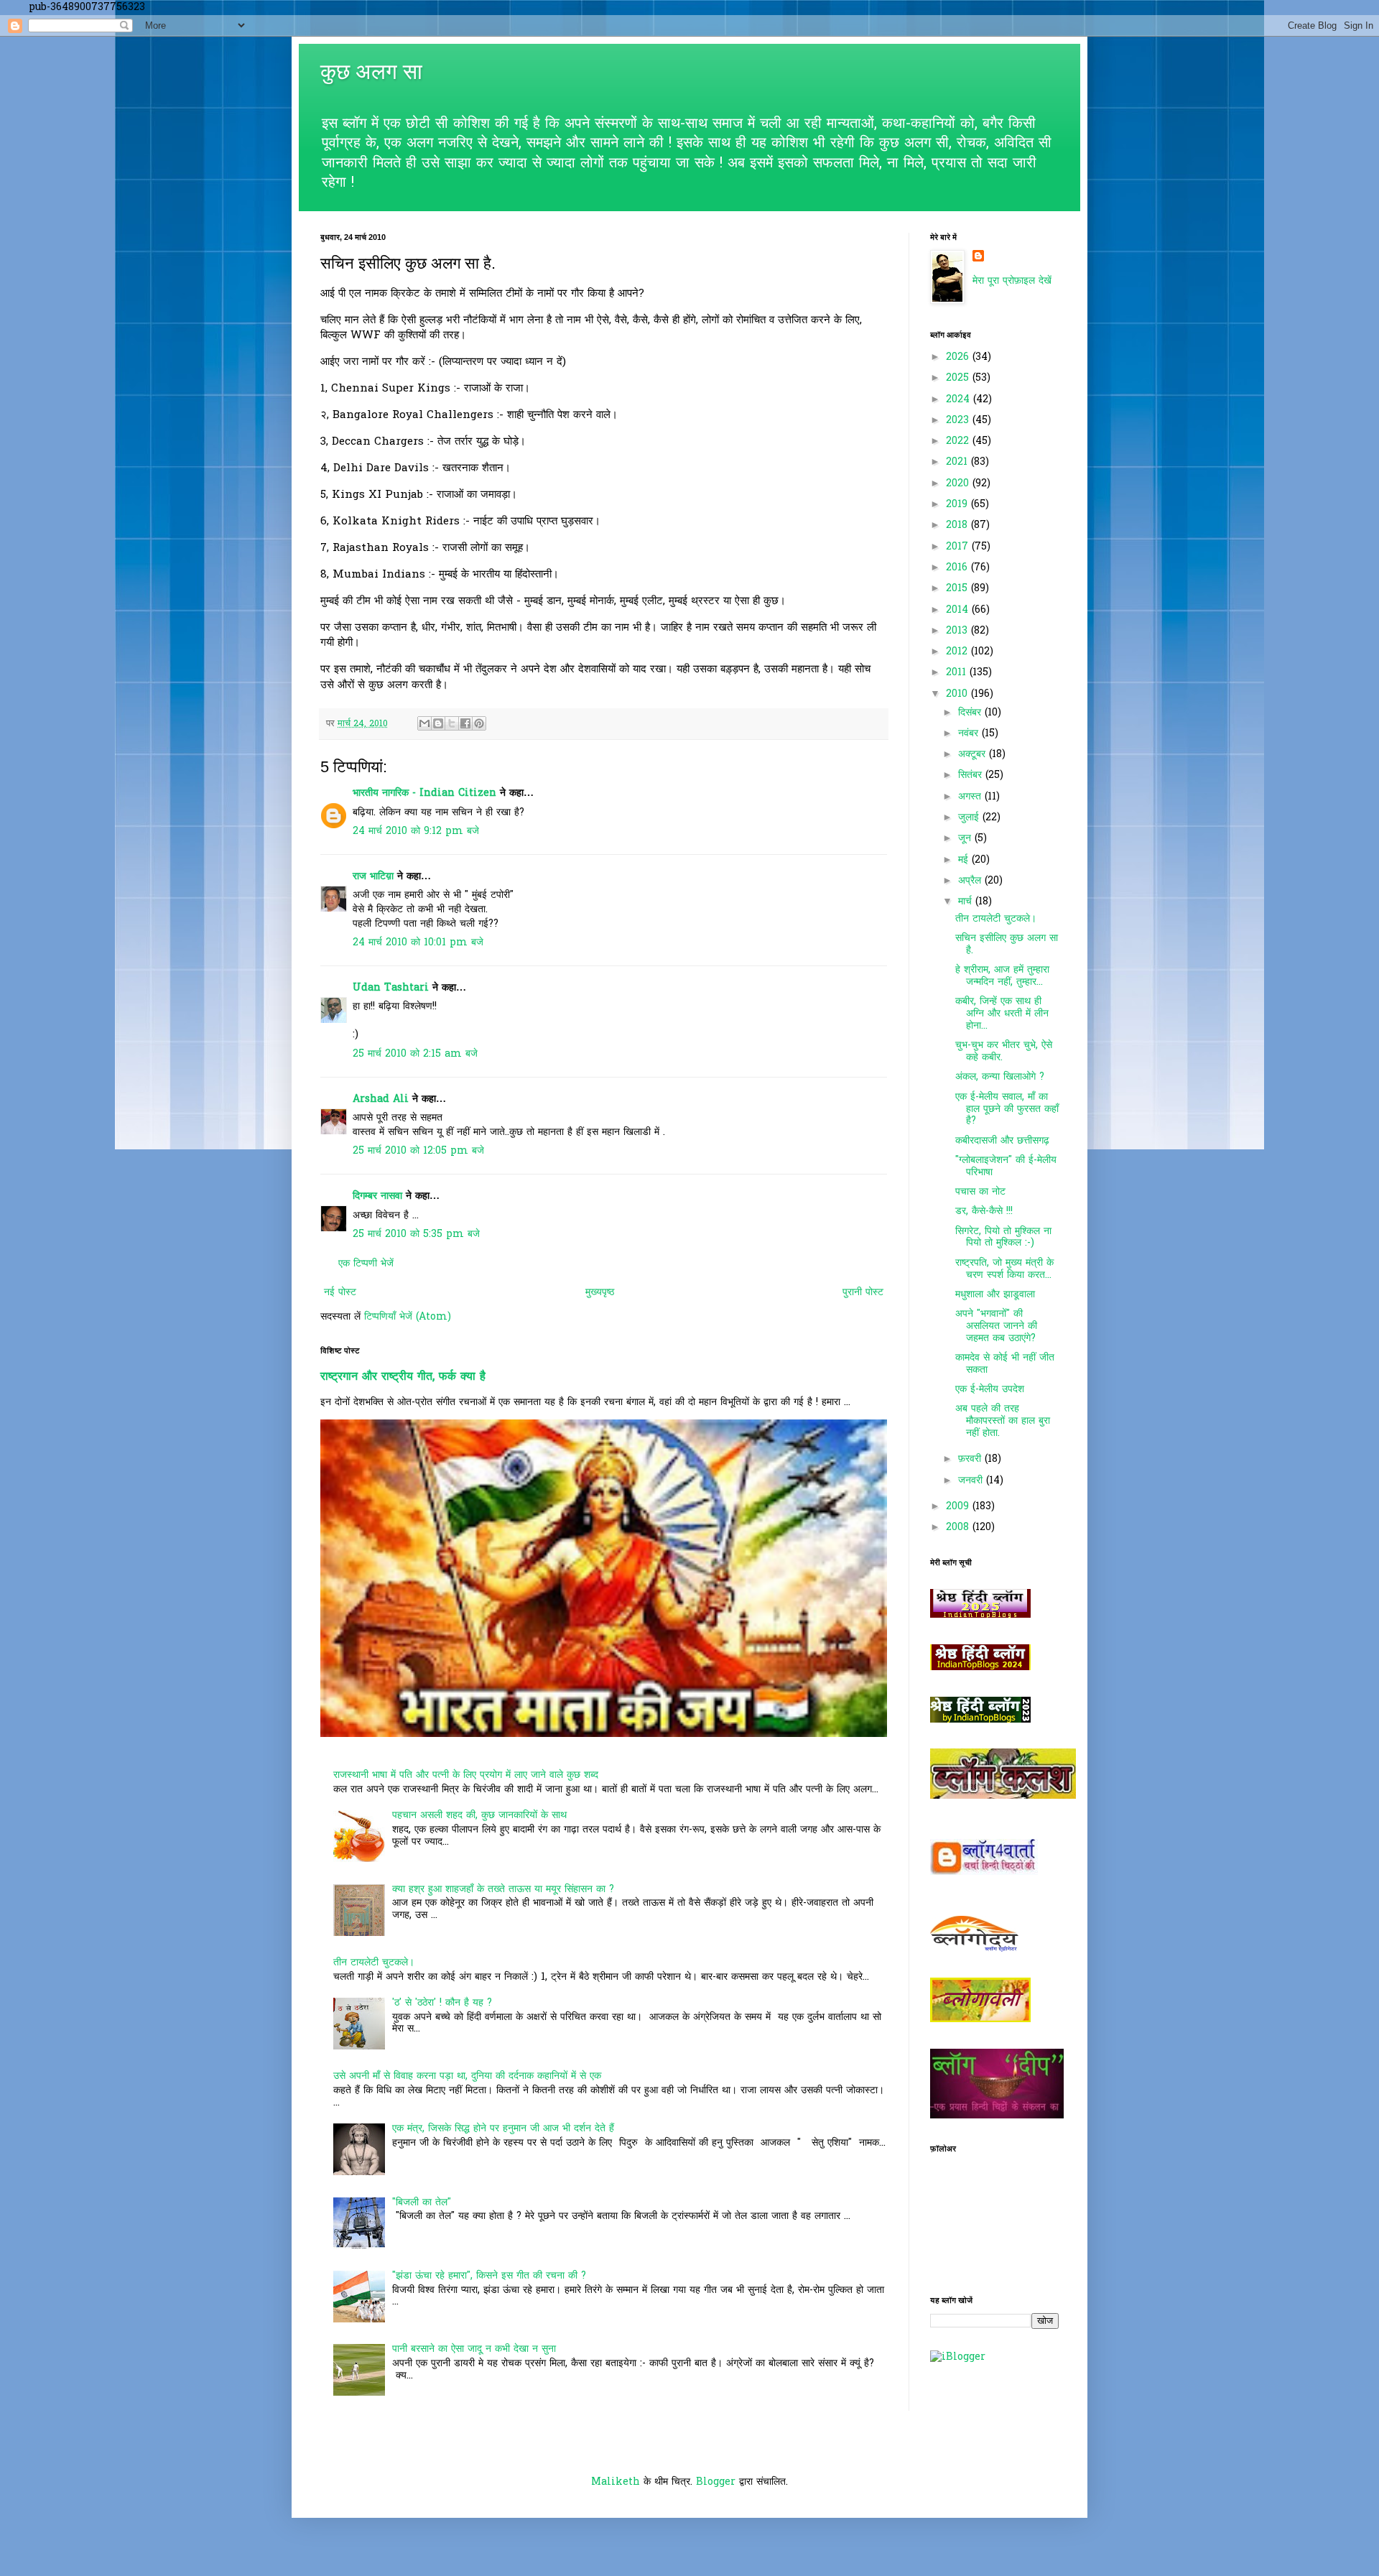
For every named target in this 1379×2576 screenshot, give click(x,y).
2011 (958, 673)
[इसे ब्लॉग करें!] (438, 723)
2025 (959, 378)
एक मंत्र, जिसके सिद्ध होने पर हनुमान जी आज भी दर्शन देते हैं (503, 2129)
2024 (960, 400)
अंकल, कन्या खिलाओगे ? (1000, 1077)
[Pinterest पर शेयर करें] (479, 723)
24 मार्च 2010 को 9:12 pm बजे (416, 831)
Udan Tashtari (391, 988)
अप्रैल (971, 881)
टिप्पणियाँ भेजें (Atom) (408, 1317)
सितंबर (972, 775)
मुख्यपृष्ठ (600, 1293)
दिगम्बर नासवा (377, 1196)
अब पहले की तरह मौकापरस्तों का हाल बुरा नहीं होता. (1003, 1421)
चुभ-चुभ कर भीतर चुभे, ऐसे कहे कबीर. (1004, 1052)
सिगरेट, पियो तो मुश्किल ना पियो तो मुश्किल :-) (1003, 1238)
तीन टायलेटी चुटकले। (374, 1963)
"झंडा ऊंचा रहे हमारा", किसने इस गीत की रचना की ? (489, 2276)
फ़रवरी (971, 1459)
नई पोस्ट (340, 1293)
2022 (959, 441)
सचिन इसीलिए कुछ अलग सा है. (1007, 945)
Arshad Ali (381, 1099)
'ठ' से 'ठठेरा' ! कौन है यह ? (442, 2003)
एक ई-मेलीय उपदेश (990, 1390)
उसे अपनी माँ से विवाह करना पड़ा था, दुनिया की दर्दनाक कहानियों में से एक (467, 2076)
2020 (959, 484)
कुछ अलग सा (371, 71)
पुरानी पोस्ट (863, 1293)
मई (965, 860)
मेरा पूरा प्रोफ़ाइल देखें (1012, 281)
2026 (959, 357)
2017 (959, 547)
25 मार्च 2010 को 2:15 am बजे (415, 1054)
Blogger (716, 2482)
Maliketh (616, 2482)
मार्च (967, 902)
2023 (959, 421)
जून (966, 839)
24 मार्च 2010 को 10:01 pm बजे (418, 943)
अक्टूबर (974, 755)
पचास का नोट (980, 1192)
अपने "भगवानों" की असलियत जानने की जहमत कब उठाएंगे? (996, 1326)
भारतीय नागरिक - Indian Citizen (424, 793)
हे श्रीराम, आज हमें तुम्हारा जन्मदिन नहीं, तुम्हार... (1002, 976)
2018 (958, 525)
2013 (958, 631)
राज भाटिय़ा (373, 877)
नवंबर (970, 734)
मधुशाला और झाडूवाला (995, 1295)
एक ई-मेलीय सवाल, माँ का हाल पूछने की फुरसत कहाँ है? (1007, 1109)
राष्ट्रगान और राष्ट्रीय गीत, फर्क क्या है (403, 1377)
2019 (958, 505)
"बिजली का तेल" (422, 2203)
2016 (958, 568)
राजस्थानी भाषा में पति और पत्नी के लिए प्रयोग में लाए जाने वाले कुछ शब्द (466, 1775)
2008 (959, 1528)
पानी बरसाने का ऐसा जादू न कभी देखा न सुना (474, 2349)
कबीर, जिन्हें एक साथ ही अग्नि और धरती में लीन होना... (1002, 1014)
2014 (959, 610)
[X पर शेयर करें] (452, 723)
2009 (959, 1507)
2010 (958, 694)
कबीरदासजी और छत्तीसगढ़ (1002, 1141)
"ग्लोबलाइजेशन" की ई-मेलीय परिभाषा (1006, 1167)
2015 (958, 589)
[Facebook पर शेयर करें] (465, 723)
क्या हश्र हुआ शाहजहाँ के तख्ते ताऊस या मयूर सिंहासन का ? (503, 1890)
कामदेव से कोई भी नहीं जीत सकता (1005, 1364)
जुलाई (970, 818)
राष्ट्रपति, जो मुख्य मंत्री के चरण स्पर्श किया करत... (1004, 1269)
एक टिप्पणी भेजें (366, 1264)
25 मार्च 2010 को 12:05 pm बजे (418, 1151)
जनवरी (972, 1481)
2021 (958, 462)
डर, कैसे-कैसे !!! (984, 1211)
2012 (958, 652)
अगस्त (971, 797)
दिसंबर (971, 713)
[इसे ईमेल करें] (424, 723)
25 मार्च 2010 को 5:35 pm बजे (416, 1234)
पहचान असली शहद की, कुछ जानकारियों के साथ (479, 1816)
